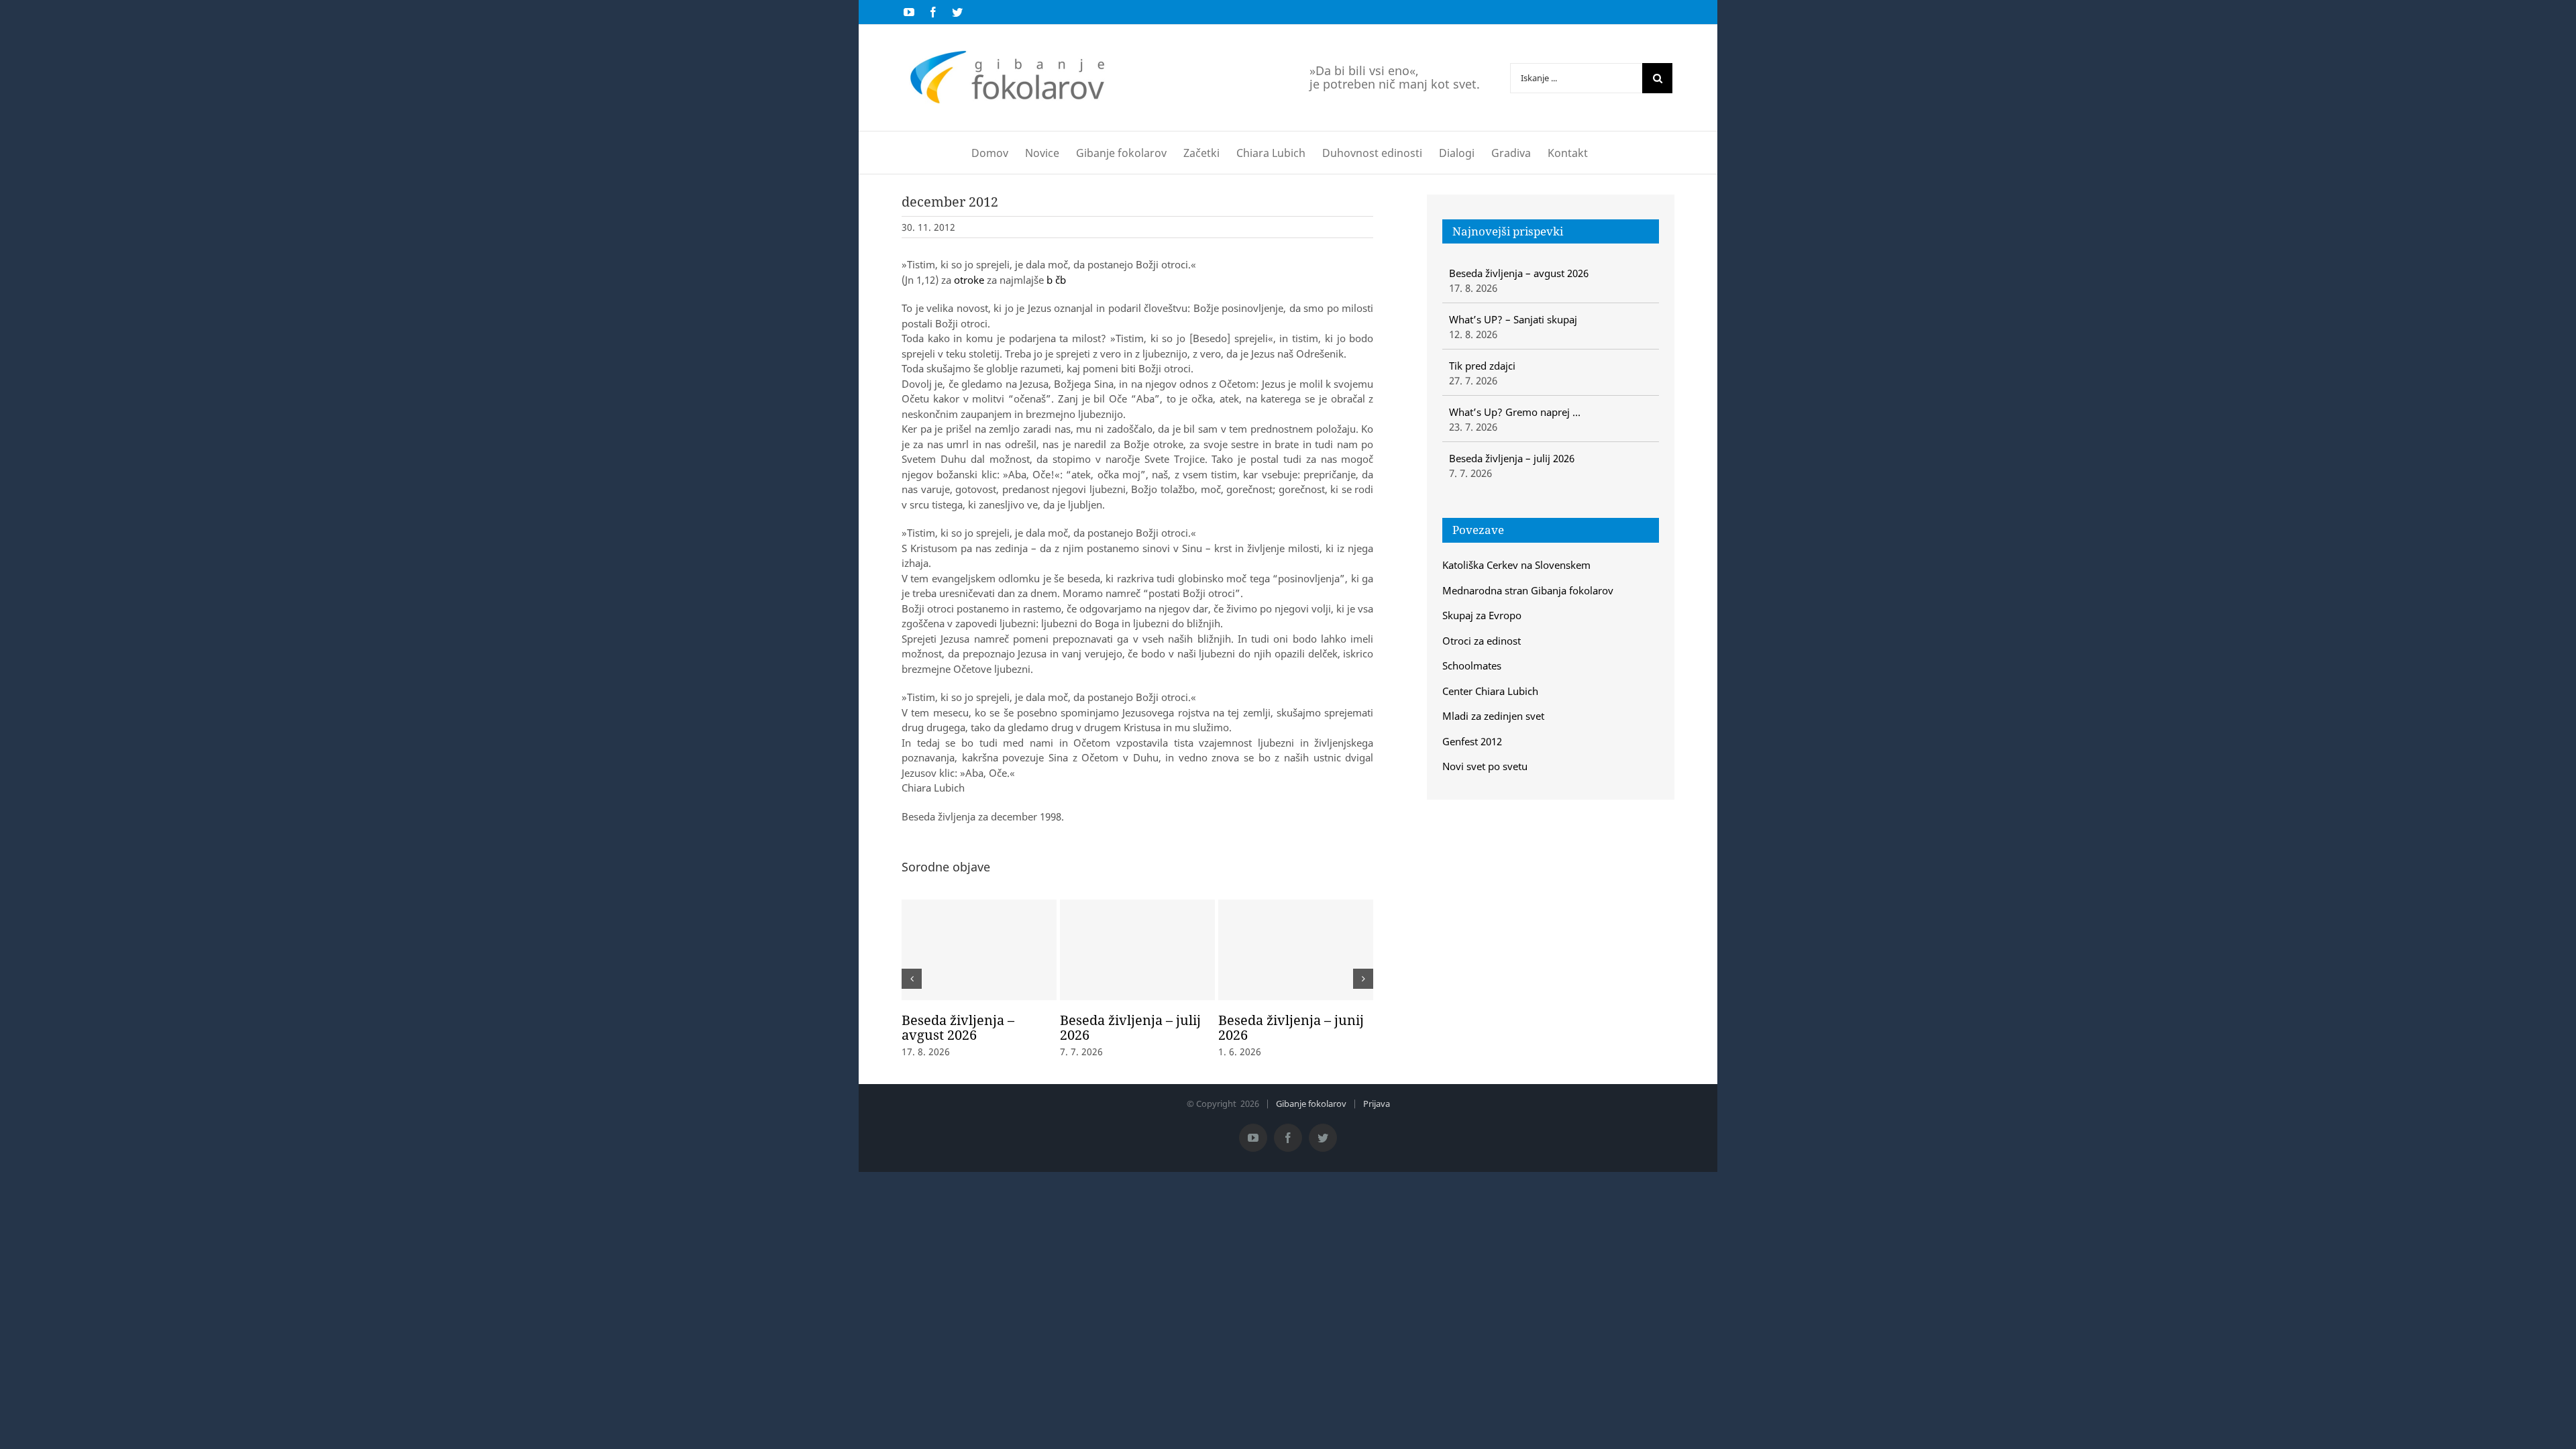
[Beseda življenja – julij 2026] (1137, 950)
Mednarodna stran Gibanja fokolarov (1528, 590)
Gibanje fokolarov (1311, 1104)
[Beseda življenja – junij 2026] (1296, 950)
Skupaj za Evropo (1482, 615)
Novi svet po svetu (1485, 766)
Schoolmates (1472, 665)
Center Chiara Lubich (1490, 691)
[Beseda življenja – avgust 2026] (979, 950)
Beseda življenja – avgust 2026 (958, 1027)
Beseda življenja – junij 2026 (1291, 1027)
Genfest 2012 (1472, 741)
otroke (969, 280)
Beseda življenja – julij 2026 (1130, 1027)
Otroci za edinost (1482, 641)
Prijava (1377, 1104)
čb (1061, 280)
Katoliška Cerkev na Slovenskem (1516, 565)
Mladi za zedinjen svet (1493, 716)
